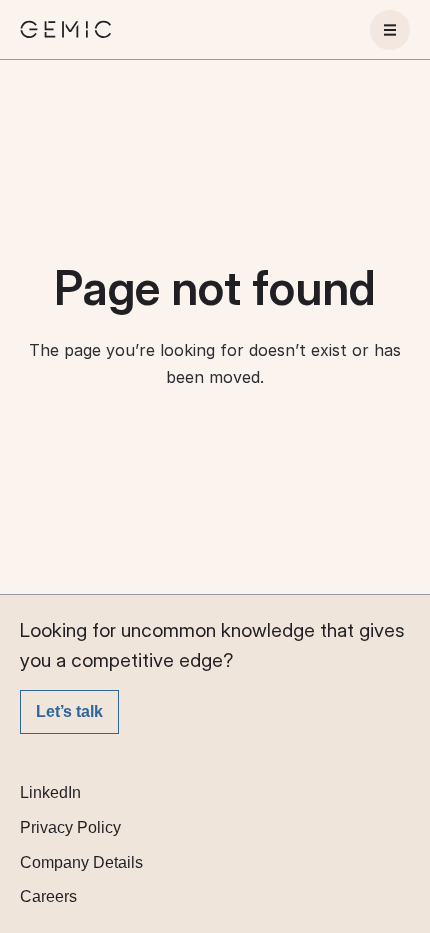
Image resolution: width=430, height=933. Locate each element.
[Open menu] (390, 30)
